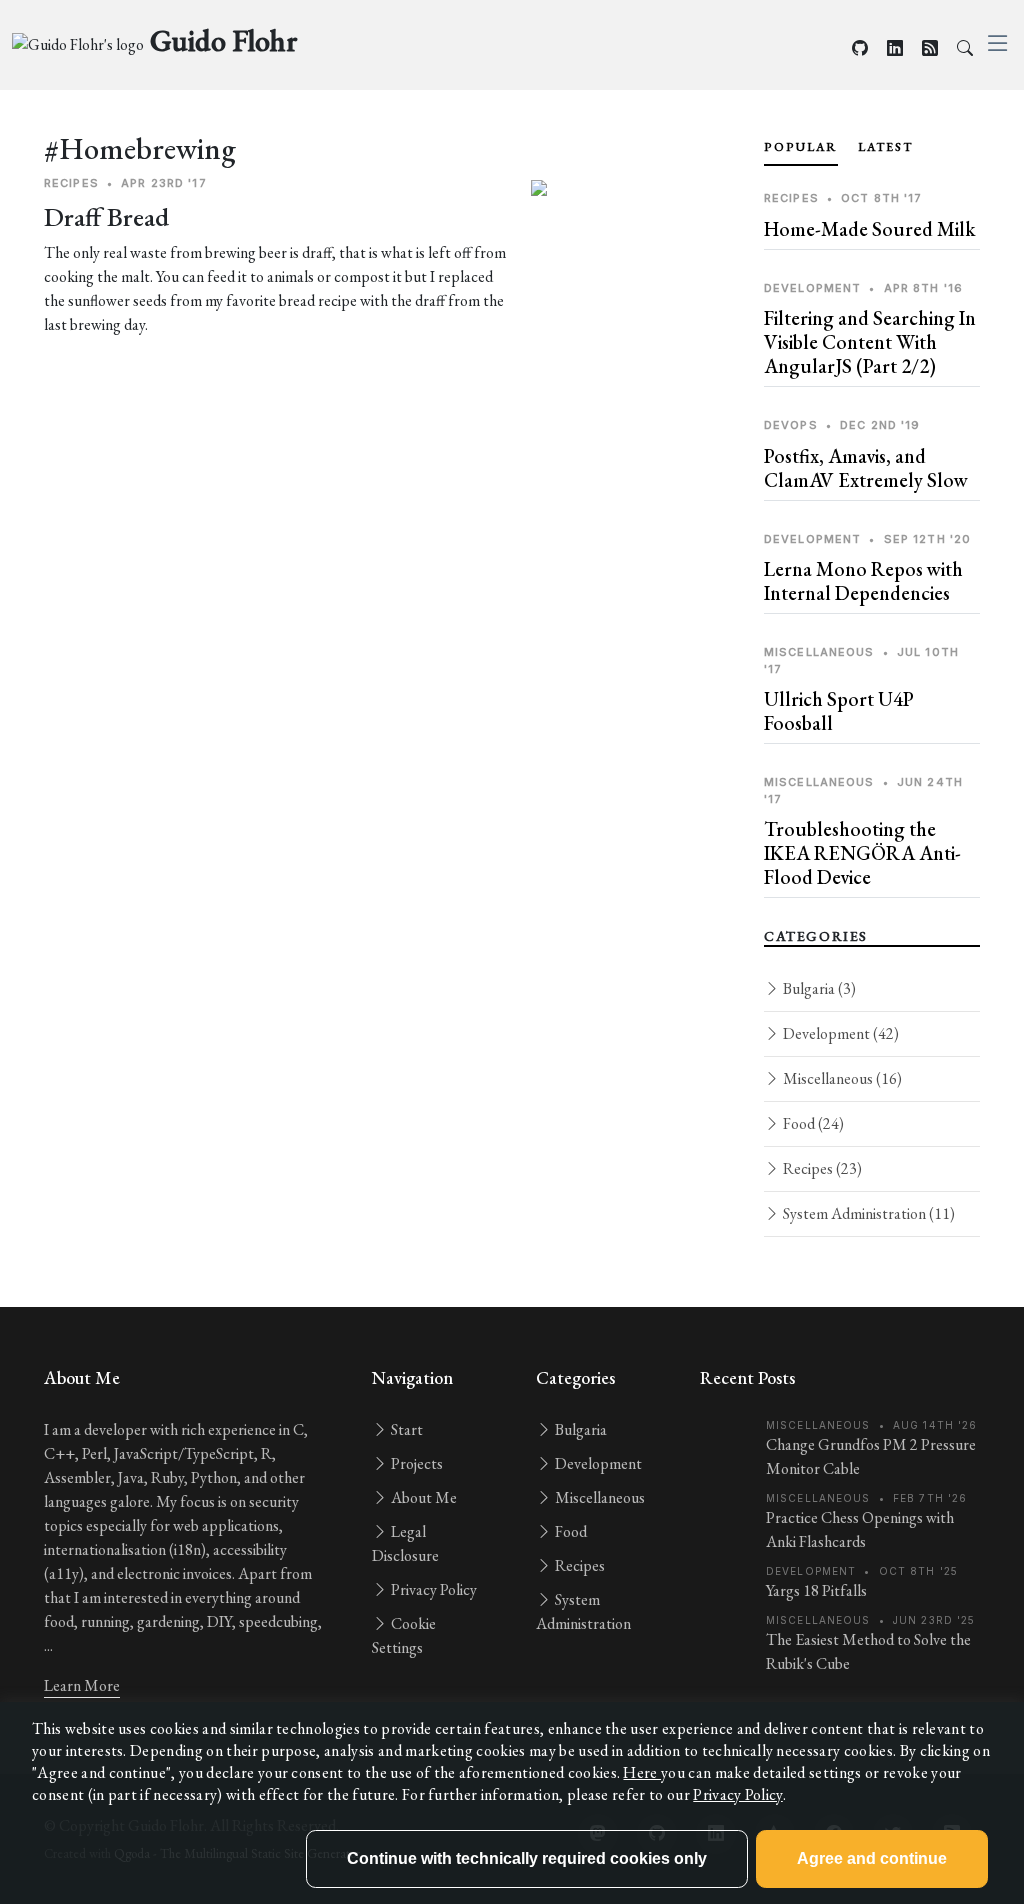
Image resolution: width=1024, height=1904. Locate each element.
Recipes (821, 1168)
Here (642, 1772)
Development (839, 1033)
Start (405, 1429)
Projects (415, 1463)
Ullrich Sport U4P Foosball (839, 711)
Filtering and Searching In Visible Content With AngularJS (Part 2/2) (870, 342)
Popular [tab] (801, 147)
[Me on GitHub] (860, 48)
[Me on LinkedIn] (895, 48)
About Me (422, 1497)
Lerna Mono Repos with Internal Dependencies (863, 581)
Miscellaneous (841, 1078)
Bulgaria (818, 988)
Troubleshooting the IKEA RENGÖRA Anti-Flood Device (862, 853)
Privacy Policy (432, 1589)
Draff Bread (106, 216)
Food (812, 1123)
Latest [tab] (885, 147)
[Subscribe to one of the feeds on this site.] (930, 48)
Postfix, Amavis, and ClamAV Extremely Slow (866, 468)
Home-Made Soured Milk (869, 229)
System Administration (867, 1213)
